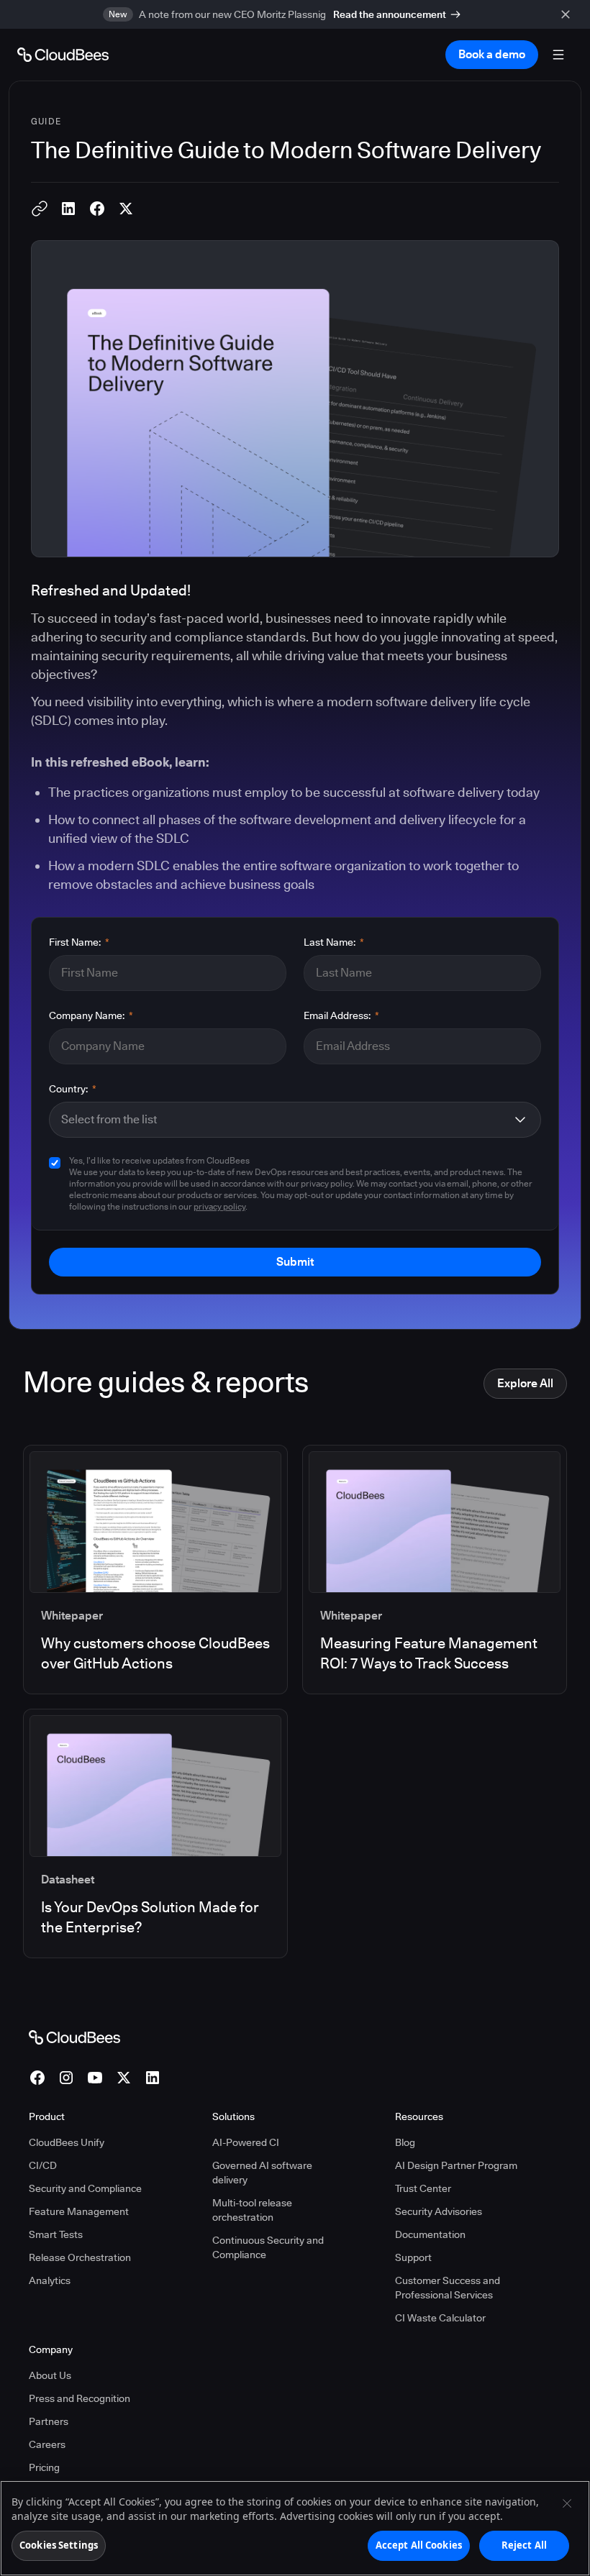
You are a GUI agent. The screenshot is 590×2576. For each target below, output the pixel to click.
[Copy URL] (40, 209)
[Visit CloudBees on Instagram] (66, 2078)
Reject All (524, 2545)
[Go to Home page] (63, 55)
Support (413, 2257)
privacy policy (219, 1206)
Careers (47, 2444)
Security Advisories (439, 2211)
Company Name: (91, 1015)
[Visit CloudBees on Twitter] (124, 2078)
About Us (50, 2375)
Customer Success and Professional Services (448, 2288)
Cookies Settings (59, 2545)
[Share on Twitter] (126, 209)
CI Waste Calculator (440, 2318)
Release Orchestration (80, 2257)
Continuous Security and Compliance (268, 2247)
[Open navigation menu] (558, 55)
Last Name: (334, 942)
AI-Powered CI (246, 2142)
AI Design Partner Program (456, 2165)
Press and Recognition (80, 2398)
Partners (49, 2421)
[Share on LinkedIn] (68, 209)
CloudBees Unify (67, 2142)
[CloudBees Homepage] (74, 2037)
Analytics (50, 2280)
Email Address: (341, 1015)
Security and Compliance (85, 2188)
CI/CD (43, 2165)
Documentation (430, 2234)
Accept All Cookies (419, 2545)
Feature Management (79, 2211)
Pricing (44, 2467)
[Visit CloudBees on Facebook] (37, 2078)
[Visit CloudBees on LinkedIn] (153, 2078)
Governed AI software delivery (262, 2173)
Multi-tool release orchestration (252, 2210)
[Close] (567, 2503)
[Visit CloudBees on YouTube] (95, 2078)
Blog (405, 2142)
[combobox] (283, 1120)
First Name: (79, 942)
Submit (295, 1262)
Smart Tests (56, 2234)
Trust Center (423, 2188)
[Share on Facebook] (97, 209)
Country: (73, 1089)
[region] (295, 2528)
